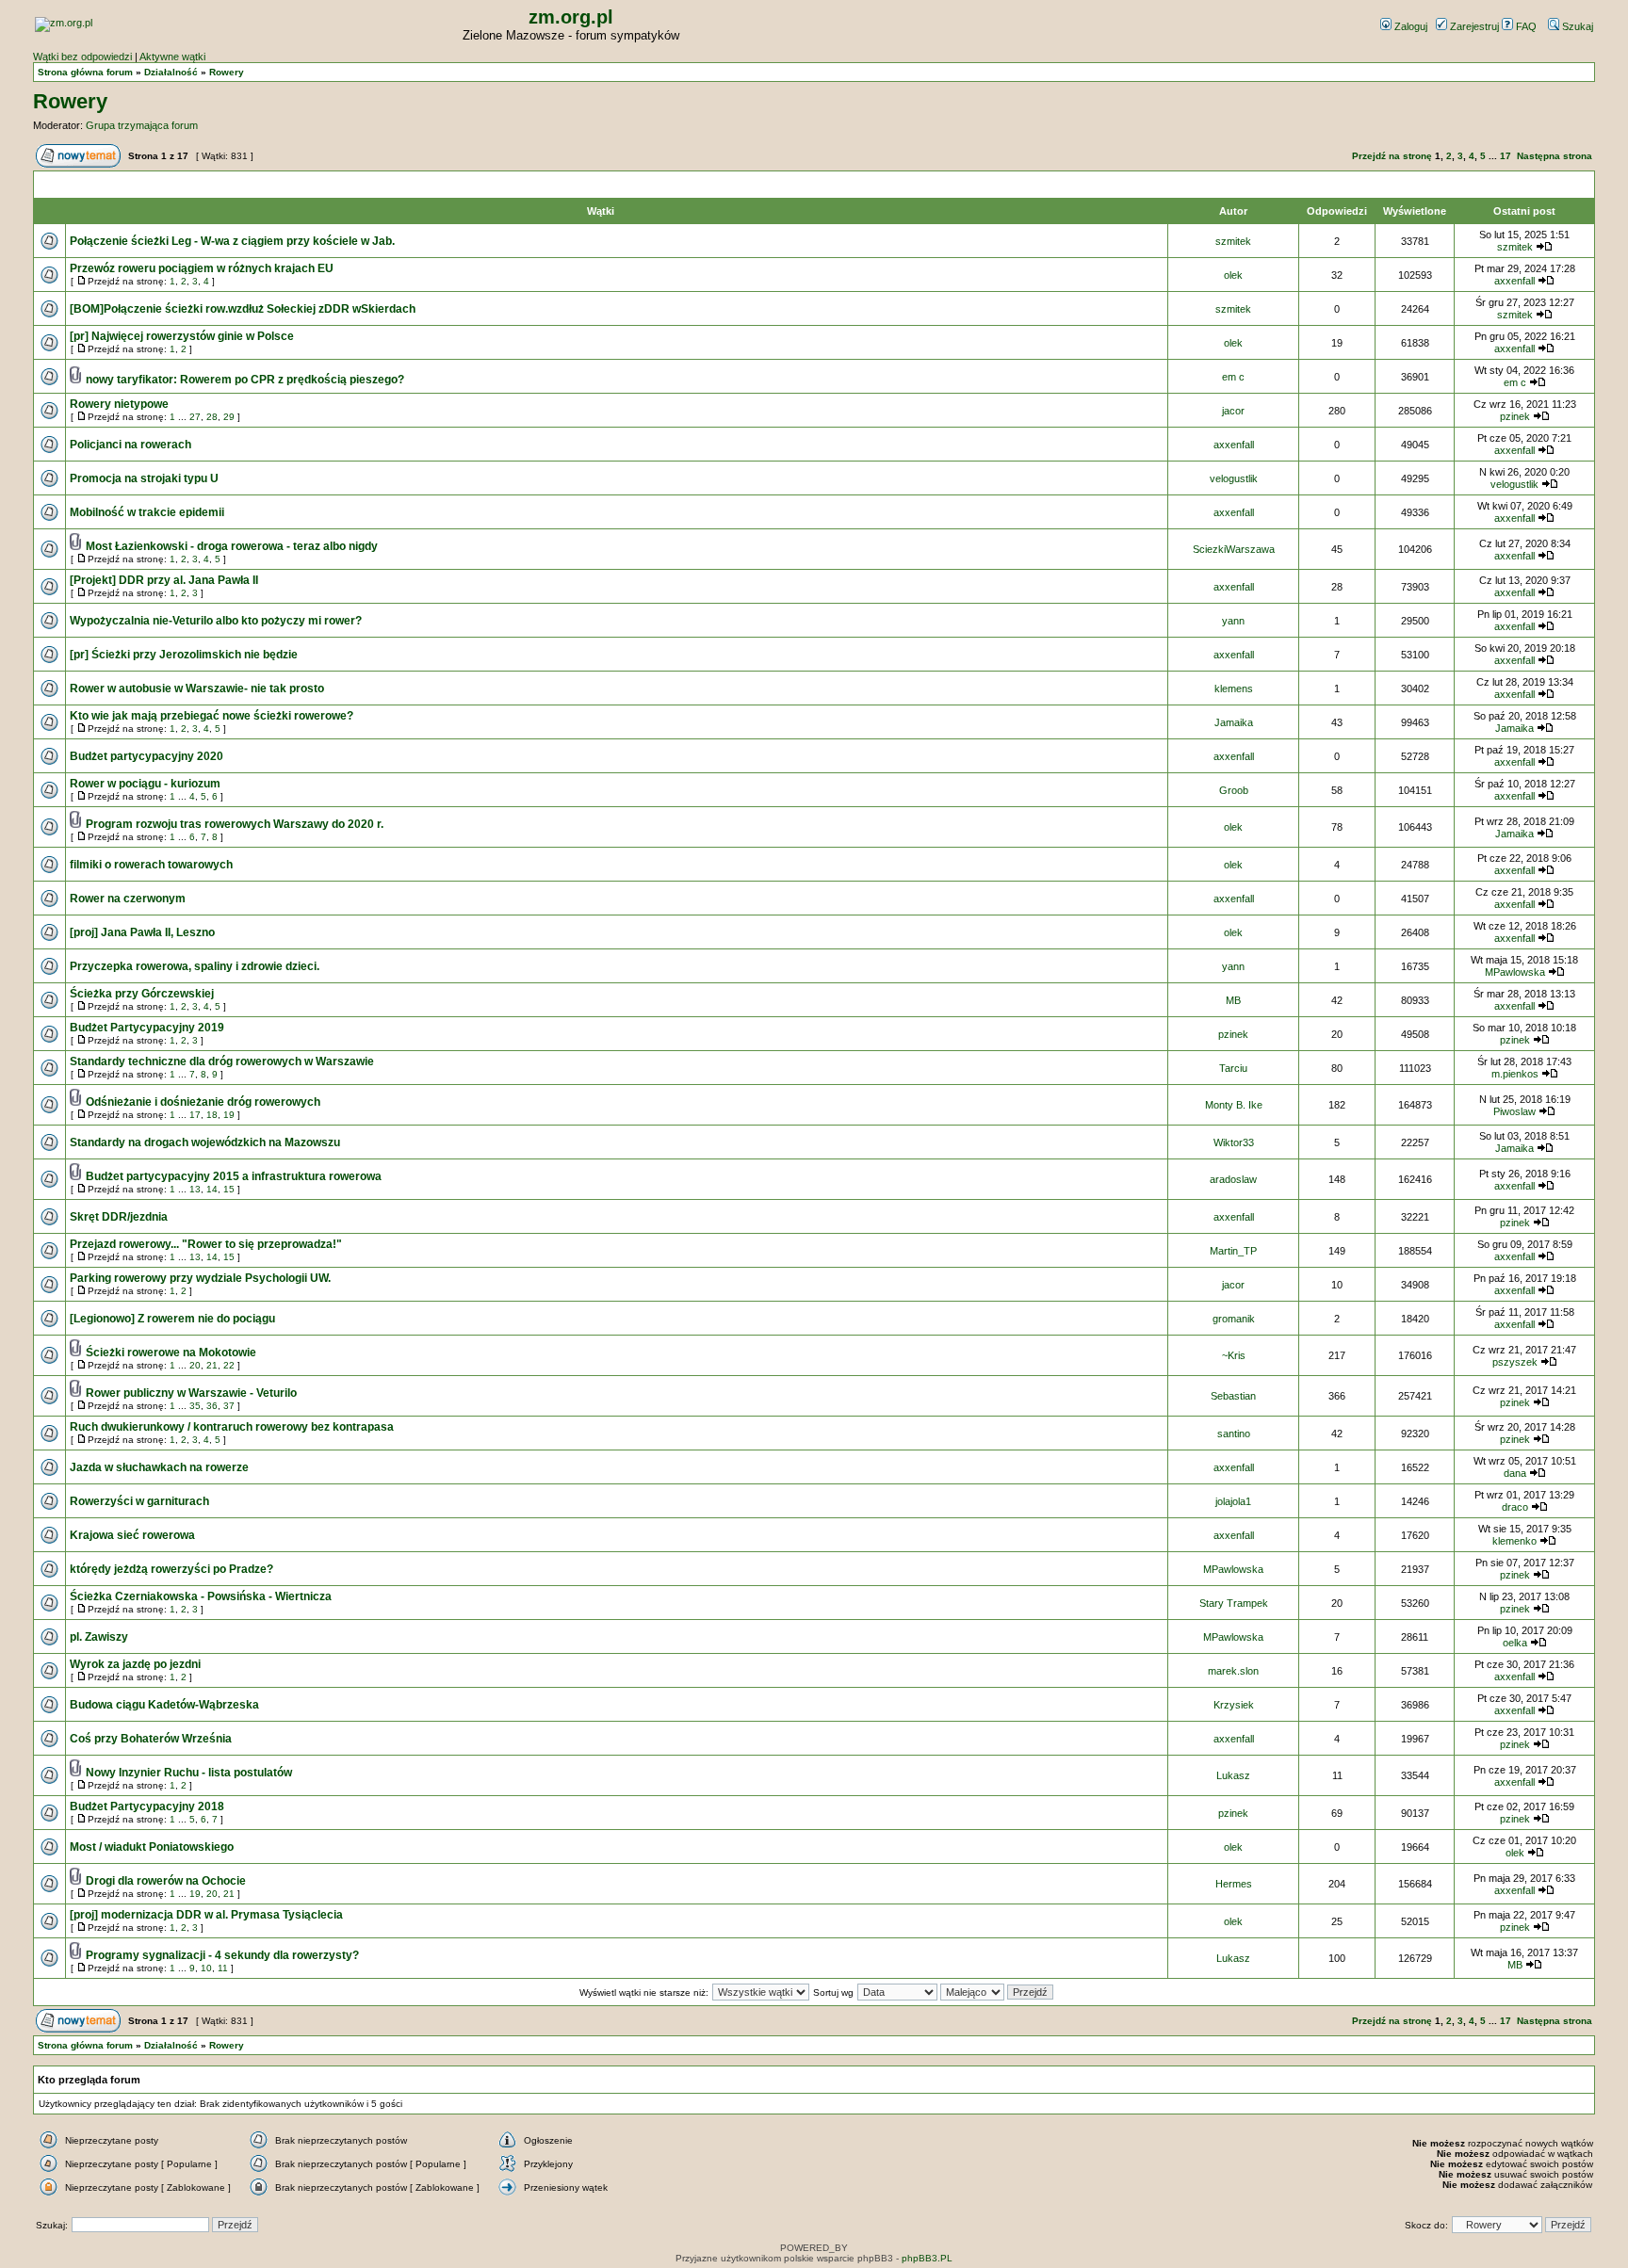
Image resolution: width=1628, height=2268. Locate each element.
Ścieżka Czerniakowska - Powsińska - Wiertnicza (201, 1596)
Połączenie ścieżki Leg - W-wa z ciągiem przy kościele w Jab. (232, 241)
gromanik (1234, 1319)
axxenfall (1514, 281)
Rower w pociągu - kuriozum (145, 784)
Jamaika (1234, 722)
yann (1233, 621)
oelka (1515, 1643)
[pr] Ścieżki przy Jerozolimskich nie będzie (184, 655)
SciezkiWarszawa (1234, 549)
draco (1515, 1507)
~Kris (1234, 1355)
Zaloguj (1409, 26)
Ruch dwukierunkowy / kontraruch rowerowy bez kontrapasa (232, 1427)
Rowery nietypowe (119, 404)
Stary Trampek (1234, 1603)
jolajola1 (1233, 1501)
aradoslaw (1233, 1179)
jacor (1233, 411)
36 (212, 1406)
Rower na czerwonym (128, 899)
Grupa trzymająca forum (142, 125)
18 (212, 1115)
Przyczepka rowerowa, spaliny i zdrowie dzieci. (195, 966)
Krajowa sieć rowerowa (132, 1535)
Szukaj (1576, 26)
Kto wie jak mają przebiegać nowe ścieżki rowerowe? (212, 716)
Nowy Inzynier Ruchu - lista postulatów (189, 1773)
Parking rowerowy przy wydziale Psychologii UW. (200, 1278)
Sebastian (1233, 1396)
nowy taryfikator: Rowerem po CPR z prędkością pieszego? (245, 380)
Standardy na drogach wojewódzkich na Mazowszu (205, 1142)
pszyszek (1515, 1362)
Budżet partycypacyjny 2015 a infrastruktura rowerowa (234, 1176)
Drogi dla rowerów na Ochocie (166, 1881)
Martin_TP (1233, 1251)
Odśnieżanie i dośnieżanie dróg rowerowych (203, 1102)
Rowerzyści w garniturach (139, 1501)
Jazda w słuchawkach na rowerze (159, 1467)
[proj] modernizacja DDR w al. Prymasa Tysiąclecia (206, 1915)
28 (212, 417)
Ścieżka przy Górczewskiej (142, 994)
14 (212, 1189)
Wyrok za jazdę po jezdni (135, 1664)
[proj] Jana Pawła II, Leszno (142, 932)
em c (1233, 377)
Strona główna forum (85, 72)
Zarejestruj (1473, 26)
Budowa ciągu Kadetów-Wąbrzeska (164, 1705)
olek (1233, 275)
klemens (1234, 688)
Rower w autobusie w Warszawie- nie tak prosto (197, 688)
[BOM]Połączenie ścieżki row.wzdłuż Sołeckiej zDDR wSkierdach (243, 309)
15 (229, 1189)
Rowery (227, 72)
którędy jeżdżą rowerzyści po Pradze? (171, 1569)
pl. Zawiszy (99, 1637)
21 (212, 1365)
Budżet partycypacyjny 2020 (147, 756)
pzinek (1515, 416)
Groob (1234, 790)
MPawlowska (1515, 972)
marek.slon (1233, 1671)
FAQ (1525, 26)
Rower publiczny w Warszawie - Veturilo (191, 1393)
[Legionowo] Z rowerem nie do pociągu (172, 1319)
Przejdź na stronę (1392, 156)
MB (1233, 1000)
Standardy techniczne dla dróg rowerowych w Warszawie (222, 1061)
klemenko (1514, 1541)
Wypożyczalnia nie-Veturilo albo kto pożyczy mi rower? (216, 621)
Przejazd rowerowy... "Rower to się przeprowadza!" (206, 1244)
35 (195, 1406)
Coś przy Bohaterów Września (151, 1739)
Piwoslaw (1514, 1111)
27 (195, 417)
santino (1234, 1434)
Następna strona (1555, 156)
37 (229, 1406)
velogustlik (1234, 478)
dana (1515, 1473)
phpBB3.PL (927, 2258)
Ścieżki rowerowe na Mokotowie (171, 1353)
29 (229, 417)
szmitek (1233, 241)
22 (229, 1365)
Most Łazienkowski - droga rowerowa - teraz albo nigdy (232, 546)
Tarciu (1233, 1068)
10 (206, 1968)
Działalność (171, 72)
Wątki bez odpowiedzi (82, 57)
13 (195, 1189)
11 (223, 1968)
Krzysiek (1234, 1705)
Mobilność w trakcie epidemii (147, 512)
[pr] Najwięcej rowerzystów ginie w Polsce (182, 336)
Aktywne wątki (172, 57)
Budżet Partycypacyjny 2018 (147, 1806)
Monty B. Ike (1234, 1105)
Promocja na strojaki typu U (144, 478)
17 (1506, 156)
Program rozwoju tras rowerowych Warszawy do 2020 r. (235, 824)
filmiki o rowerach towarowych (151, 865)
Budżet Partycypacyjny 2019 (147, 1028)
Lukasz (1233, 1775)
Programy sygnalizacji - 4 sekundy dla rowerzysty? (222, 1955)
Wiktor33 (1234, 1142)
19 (229, 1115)
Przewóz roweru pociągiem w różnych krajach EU (202, 268)
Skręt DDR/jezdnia (119, 1217)
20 (195, 1365)
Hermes (1234, 1884)
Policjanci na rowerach (130, 445)
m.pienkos (1515, 1074)
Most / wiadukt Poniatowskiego (152, 1847)
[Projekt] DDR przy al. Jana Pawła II (164, 580)
